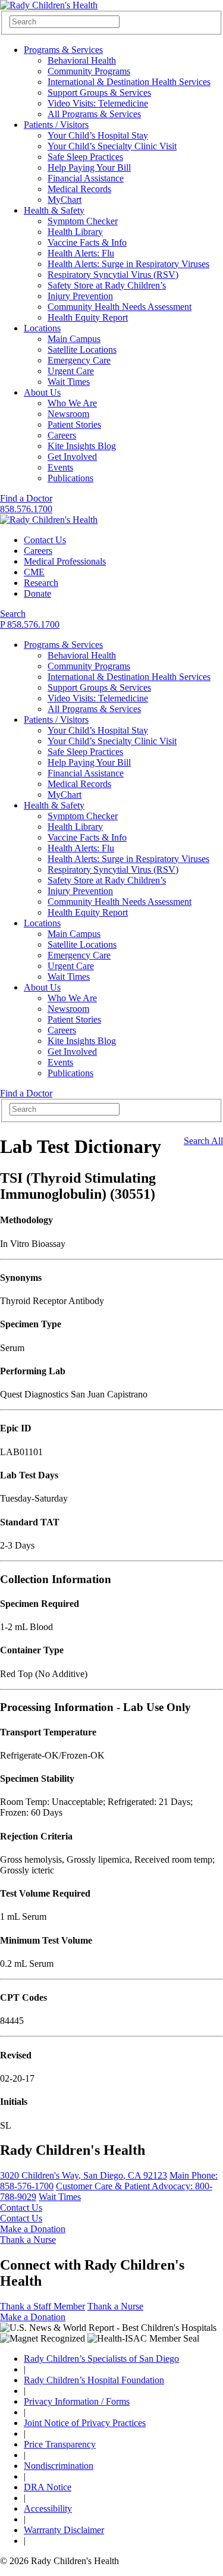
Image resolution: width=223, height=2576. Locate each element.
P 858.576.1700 (30, 624)
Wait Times (69, 382)
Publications (70, 478)
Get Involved (72, 457)
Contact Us (45, 540)
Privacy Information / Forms (77, 2401)
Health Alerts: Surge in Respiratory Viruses (128, 264)
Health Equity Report (88, 317)
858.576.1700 (26, 509)
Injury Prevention (80, 296)
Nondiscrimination (59, 2466)
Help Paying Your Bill (89, 167)
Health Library (75, 232)
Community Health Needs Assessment (120, 307)
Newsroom (68, 414)
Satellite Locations (82, 350)
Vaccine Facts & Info (87, 242)
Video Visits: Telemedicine (98, 103)
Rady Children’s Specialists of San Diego (101, 2359)
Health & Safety (54, 210)
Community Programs (89, 71)
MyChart (65, 200)
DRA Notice (48, 2487)
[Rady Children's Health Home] (49, 5)
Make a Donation (33, 2229)
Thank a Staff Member (43, 2306)
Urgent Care (71, 371)
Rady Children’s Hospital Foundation (94, 2380)
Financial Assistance (86, 178)
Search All (203, 1141)
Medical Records (79, 189)
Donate (37, 593)
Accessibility (48, 2508)
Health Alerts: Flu (81, 253)
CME (34, 572)
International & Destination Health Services (129, 82)
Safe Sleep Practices (85, 157)
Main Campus (74, 339)
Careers (62, 435)
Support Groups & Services (99, 93)
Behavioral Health (82, 60)
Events (60, 467)
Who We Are (72, 403)
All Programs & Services (94, 114)
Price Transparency (60, 2444)
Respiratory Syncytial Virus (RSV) (113, 275)
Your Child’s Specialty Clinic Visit (112, 146)
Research (41, 583)
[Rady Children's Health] (49, 520)
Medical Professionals (65, 561)
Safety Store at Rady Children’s (107, 285)
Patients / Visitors (56, 125)
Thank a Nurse (28, 2240)
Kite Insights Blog (82, 446)
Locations (42, 328)
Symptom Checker (83, 221)
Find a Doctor (26, 498)
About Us (42, 392)
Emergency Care (79, 360)
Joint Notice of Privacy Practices (85, 2423)
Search (13, 614)
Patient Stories (74, 424)
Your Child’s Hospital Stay (98, 135)
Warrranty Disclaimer (64, 2530)
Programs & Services (63, 50)
